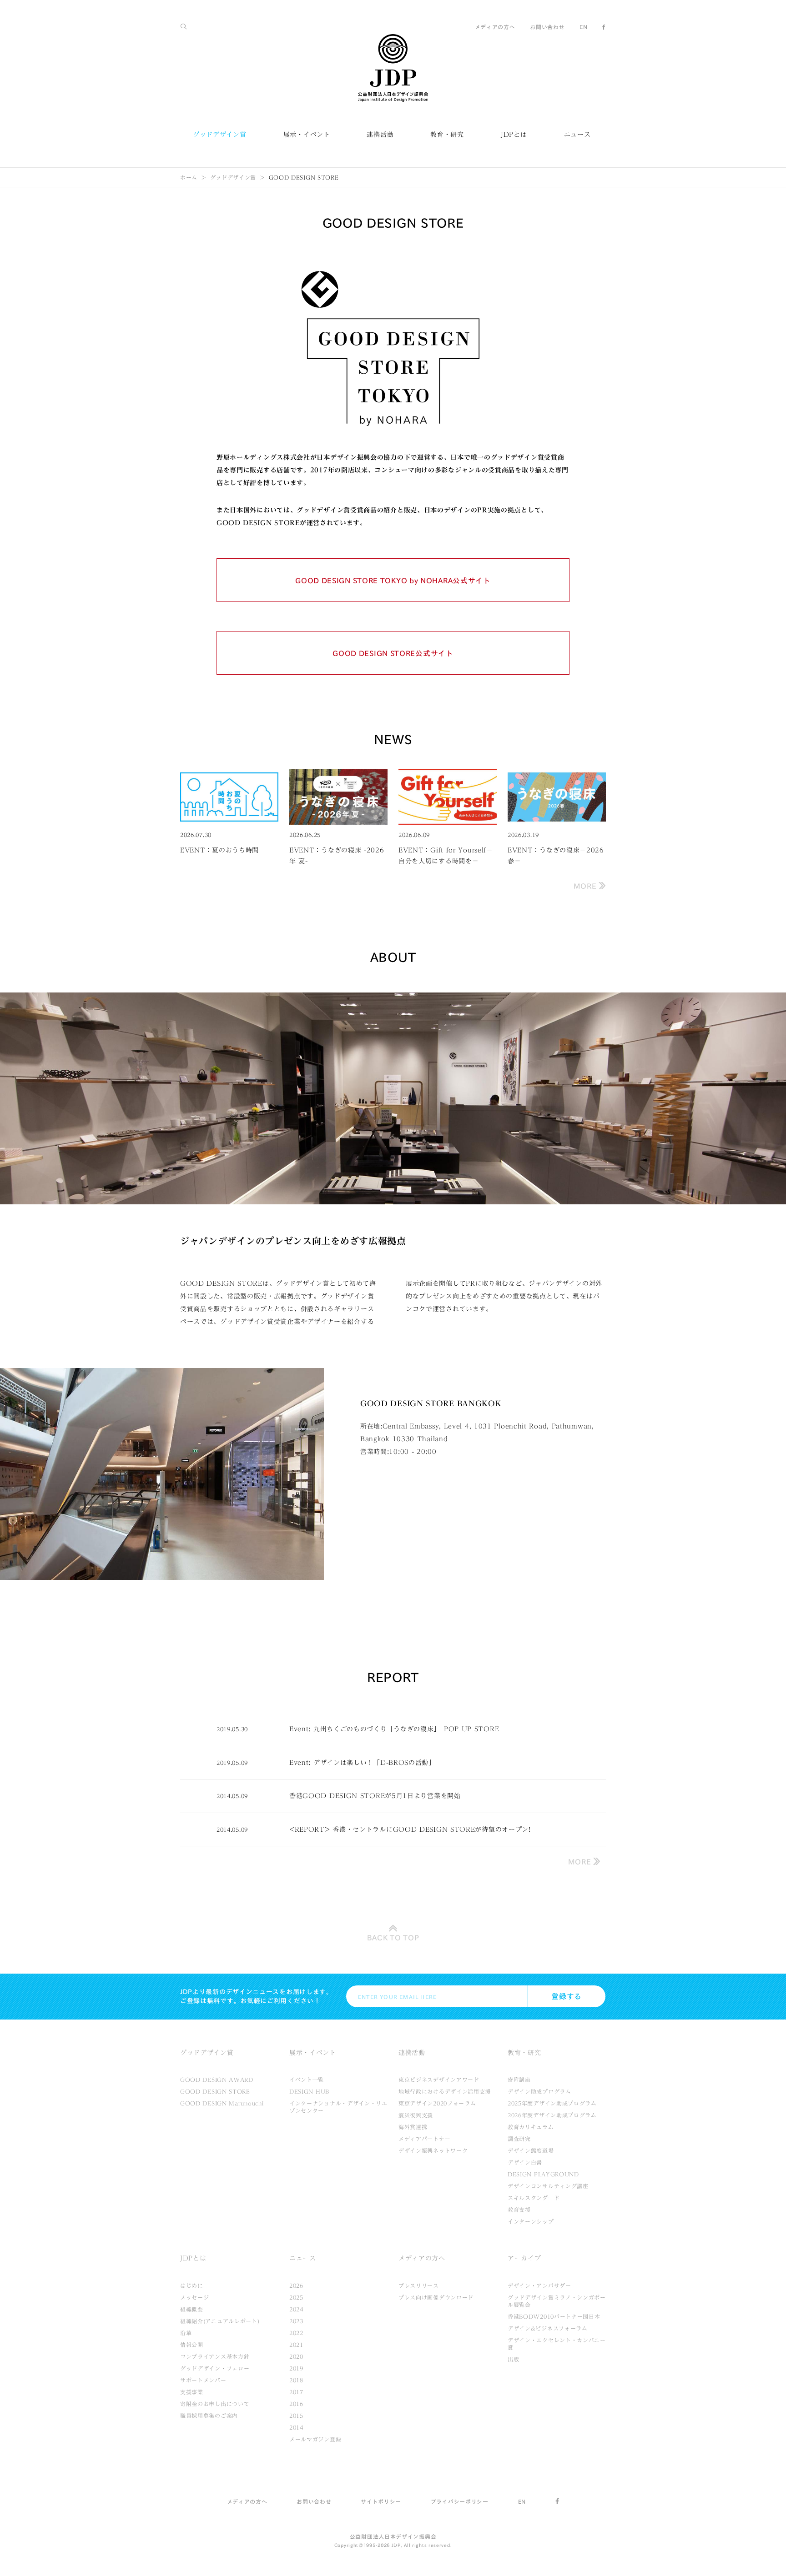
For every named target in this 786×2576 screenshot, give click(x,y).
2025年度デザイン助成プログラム (552, 2103)
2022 (296, 2333)
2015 (296, 2416)
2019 (296, 2368)
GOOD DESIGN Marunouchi (222, 2103)
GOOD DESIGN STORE (215, 2091)
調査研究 (519, 2139)
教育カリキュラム (531, 2127)
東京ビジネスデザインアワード (439, 2080)
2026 (296, 2285)
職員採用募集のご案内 (209, 2416)
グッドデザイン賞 (220, 135)
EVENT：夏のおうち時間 (219, 850)
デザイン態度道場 (531, 2150)
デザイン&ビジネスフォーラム (548, 2328)
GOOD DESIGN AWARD (217, 2080)
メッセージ (195, 2297)
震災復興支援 (416, 2115)
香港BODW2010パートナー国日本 (554, 2316)
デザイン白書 (525, 2162)
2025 (296, 2297)
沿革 (186, 2333)
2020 (296, 2356)
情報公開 (192, 2345)
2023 (296, 2321)
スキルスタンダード (534, 2198)
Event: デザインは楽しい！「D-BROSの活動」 (362, 1763)
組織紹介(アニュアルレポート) (220, 2321)
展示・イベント (307, 135)
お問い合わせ (547, 27)
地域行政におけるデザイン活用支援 (445, 2091)
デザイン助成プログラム (539, 2091)
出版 (513, 2359)
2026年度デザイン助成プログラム (552, 2115)
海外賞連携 (413, 2127)
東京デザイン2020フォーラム (437, 2103)
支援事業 (192, 2392)
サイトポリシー (381, 2501)
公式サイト (393, 581)
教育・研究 (447, 135)
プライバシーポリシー (460, 2501)
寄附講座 (519, 2080)
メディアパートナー (424, 2139)
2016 (296, 2404)
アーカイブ (524, 2258)
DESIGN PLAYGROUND (543, 2174)
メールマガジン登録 (315, 2439)
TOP (393, 1938)
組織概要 (192, 2309)
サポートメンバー (203, 2380)
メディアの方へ (495, 27)
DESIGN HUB (309, 2091)
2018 (296, 2380)
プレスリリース (419, 2285)
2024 (296, 2309)
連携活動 (380, 135)
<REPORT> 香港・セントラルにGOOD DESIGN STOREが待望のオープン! (410, 1829)
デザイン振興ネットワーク (433, 2150)
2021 (296, 2345)
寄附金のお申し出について (215, 2404)
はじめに (192, 2285)
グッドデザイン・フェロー (215, 2368)
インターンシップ (531, 2221)
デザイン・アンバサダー (539, 2285)
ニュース (577, 135)
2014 (296, 2427)
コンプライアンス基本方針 (215, 2356)
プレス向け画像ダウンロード (436, 2297)
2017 (296, 2392)
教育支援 (519, 2210)
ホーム (189, 177)
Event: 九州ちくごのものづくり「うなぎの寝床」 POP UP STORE (394, 1729)
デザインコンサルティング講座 (548, 2186)
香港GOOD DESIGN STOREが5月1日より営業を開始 (375, 1796)
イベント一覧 (307, 2080)
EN (583, 27)
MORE (586, 886)
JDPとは (514, 135)
